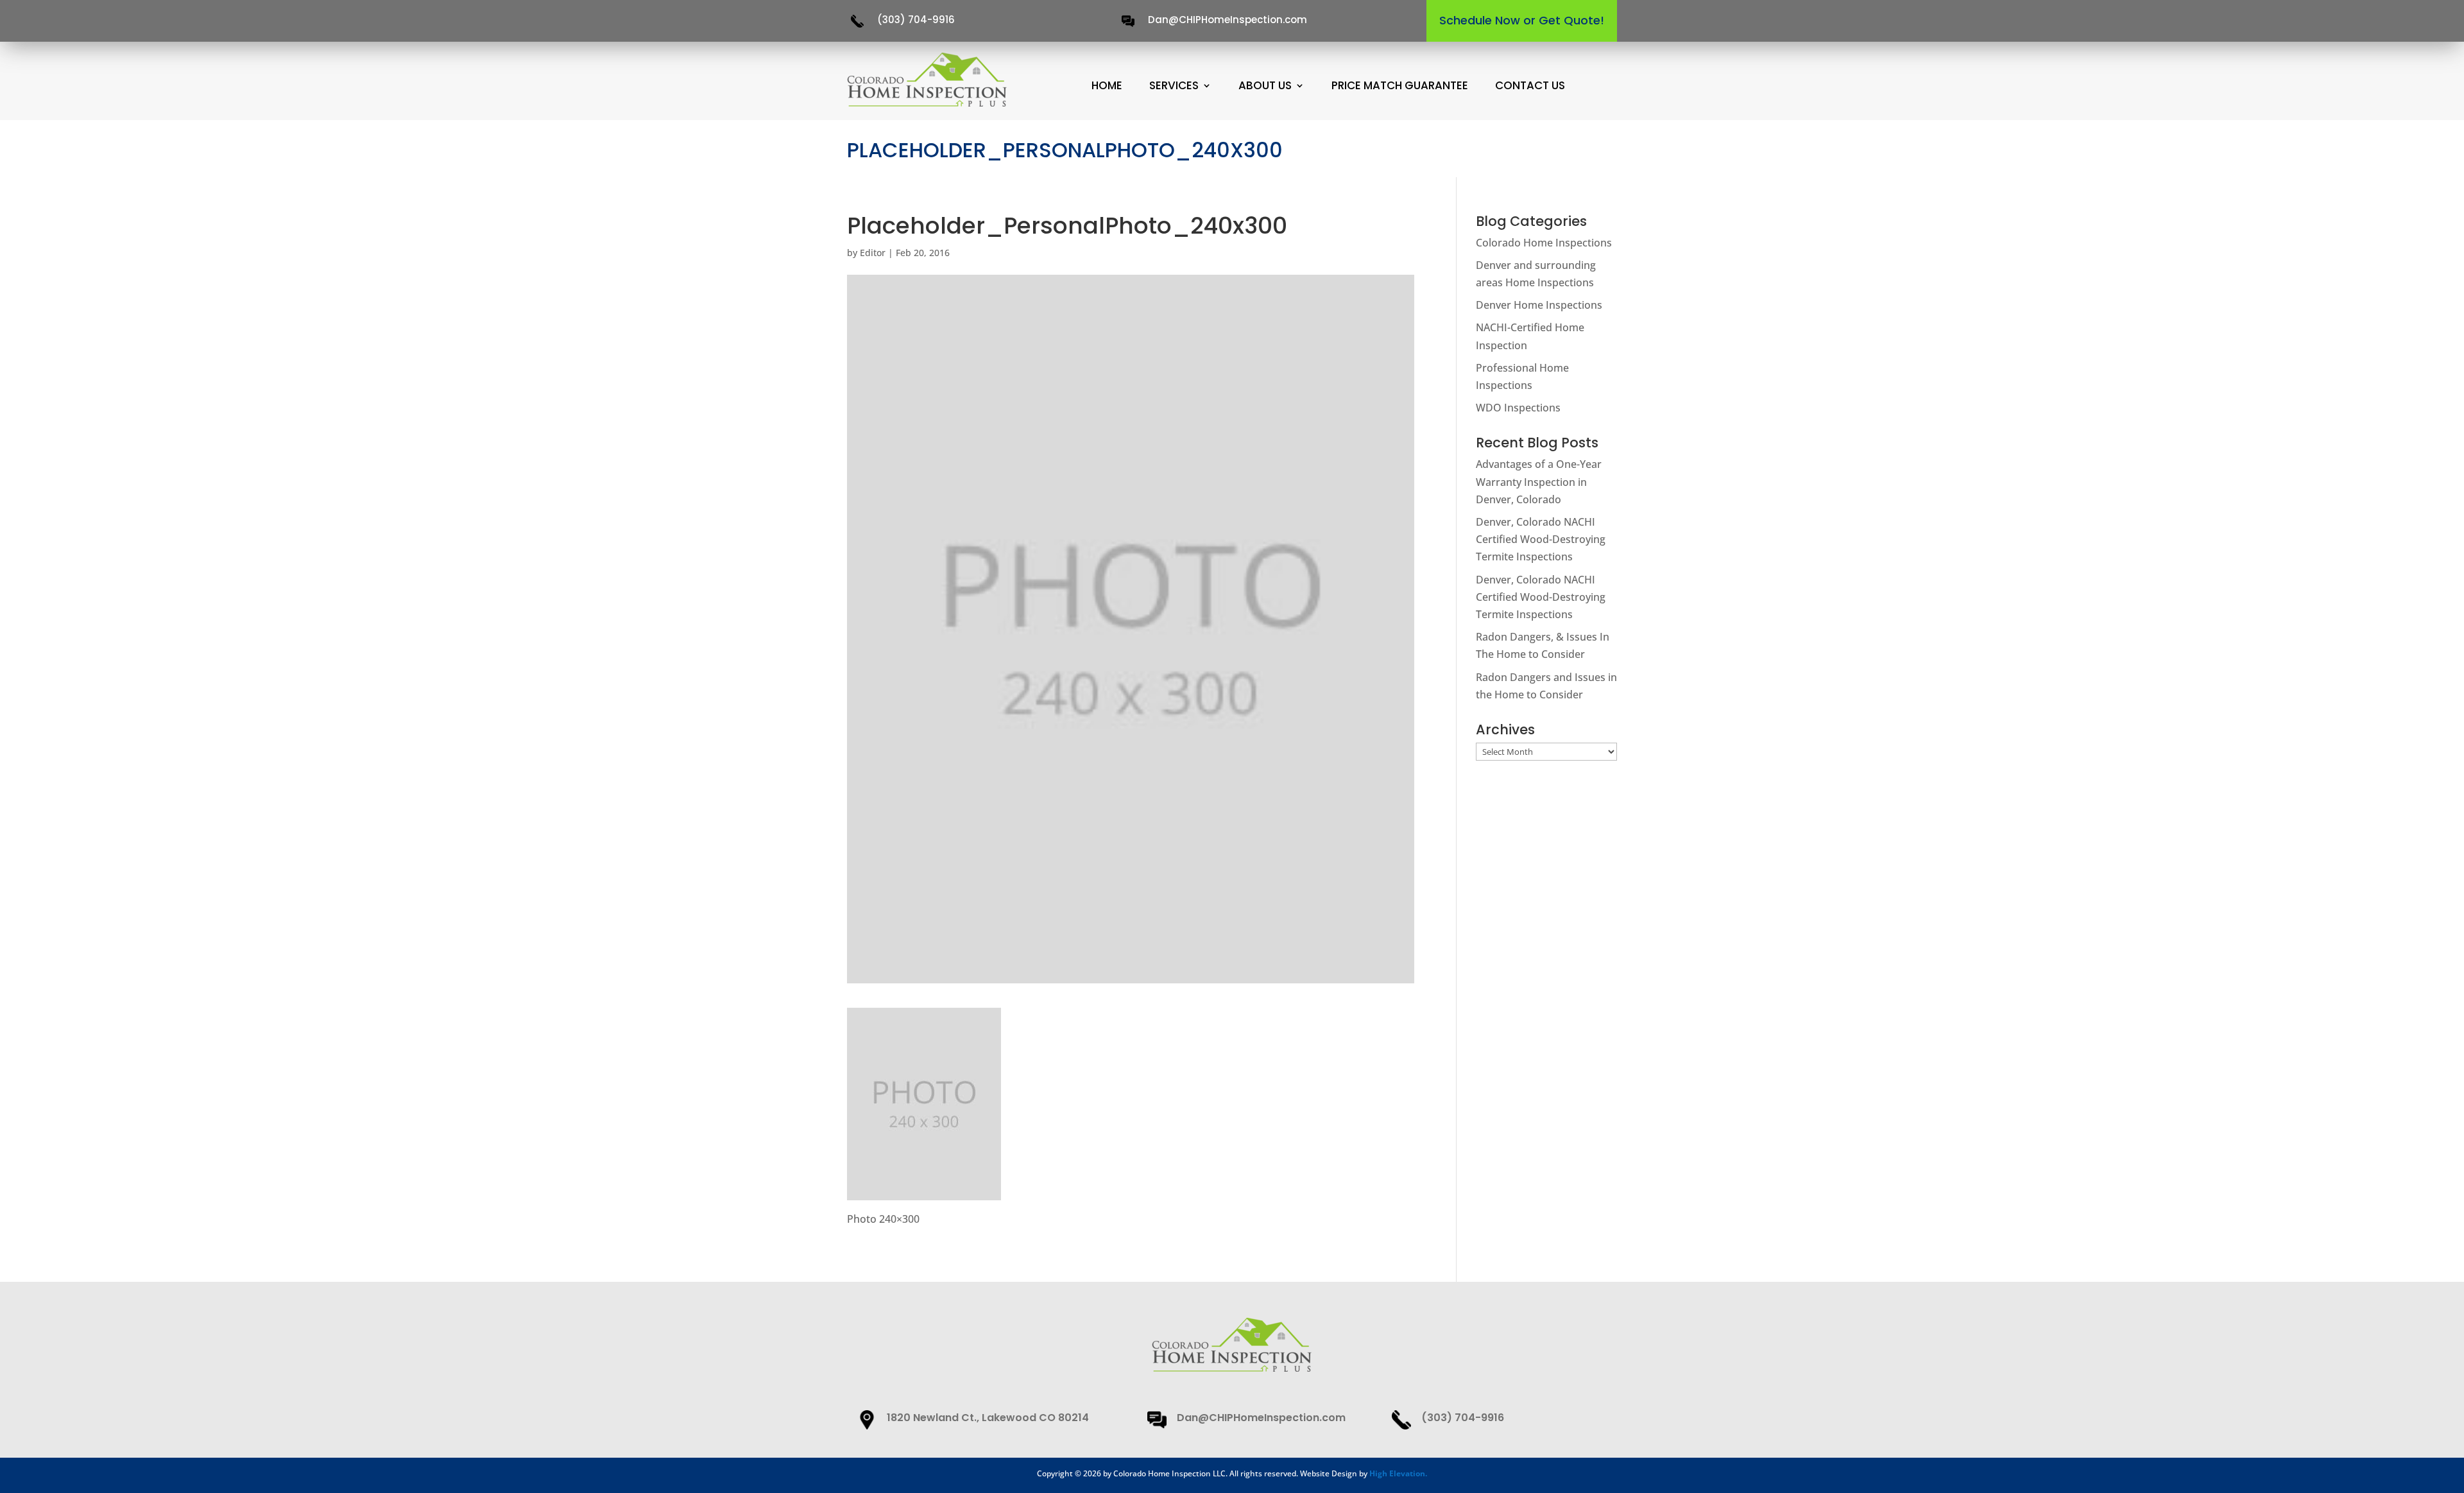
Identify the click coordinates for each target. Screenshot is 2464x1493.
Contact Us (1530, 86)
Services (1174, 86)
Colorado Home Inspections (1544, 243)
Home (1107, 86)
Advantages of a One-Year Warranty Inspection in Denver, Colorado (1539, 481)
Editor (873, 253)
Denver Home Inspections (1539, 305)
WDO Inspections (1518, 408)
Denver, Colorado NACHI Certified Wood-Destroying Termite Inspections (1541, 539)
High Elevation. (1398, 1473)
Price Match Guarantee (1400, 86)
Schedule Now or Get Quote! (1522, 20)
